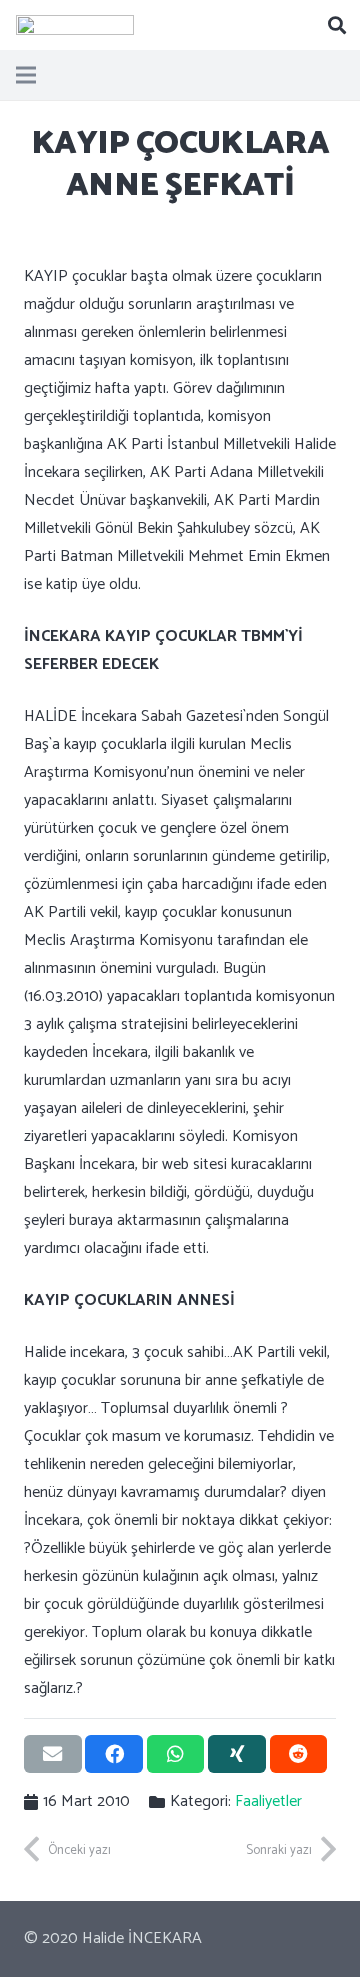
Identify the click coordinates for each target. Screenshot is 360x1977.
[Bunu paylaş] (114, 1754)
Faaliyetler (268, 1801)
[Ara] (337, 25)
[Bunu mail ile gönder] (53, 1754)
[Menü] (26, 75)
